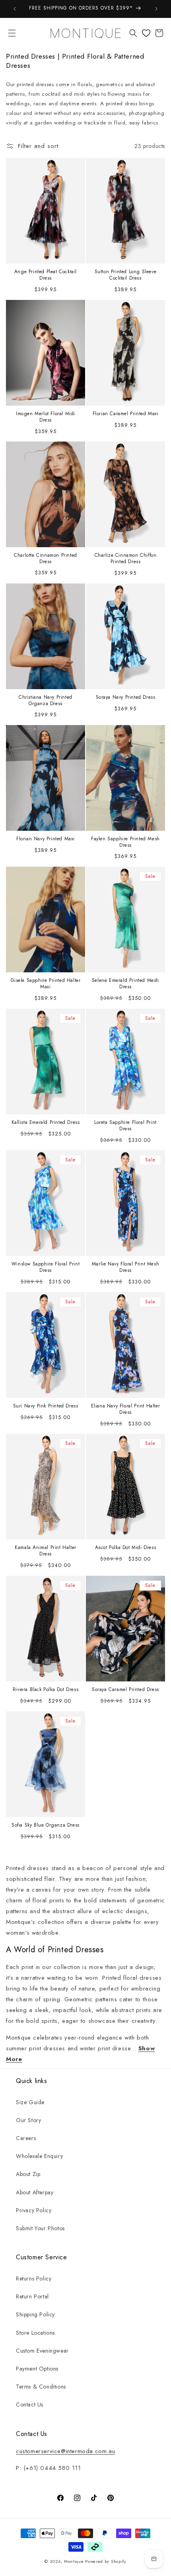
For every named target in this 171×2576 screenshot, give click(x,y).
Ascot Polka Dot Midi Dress (126, 1548)
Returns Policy (34, 2278)
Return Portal (32, 2296)
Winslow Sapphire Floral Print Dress (46, 1268)
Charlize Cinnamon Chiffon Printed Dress (126, 559)
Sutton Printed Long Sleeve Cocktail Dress (126, 275)
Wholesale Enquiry (39, 2156)
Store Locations (35, 2333)
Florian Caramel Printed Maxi (126, 414)
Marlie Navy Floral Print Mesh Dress (125, 1268)
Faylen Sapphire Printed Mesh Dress (125, 842)
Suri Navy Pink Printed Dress (46, 1406)
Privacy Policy (34, 2210)
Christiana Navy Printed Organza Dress (46, 701)
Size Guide (30, 2102)
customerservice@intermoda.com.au (65, 2451)
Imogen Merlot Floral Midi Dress (46, 417)
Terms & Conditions (41, 2387)
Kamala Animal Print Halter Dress (46, 1551)
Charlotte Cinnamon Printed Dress (46, 559)
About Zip (28, 2174)
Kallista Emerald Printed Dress (46, 1123)
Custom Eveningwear (42, 2351)
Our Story (28, 2120)
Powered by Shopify (106, 2561)
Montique (74, 2561)
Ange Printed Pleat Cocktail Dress (46, 275)
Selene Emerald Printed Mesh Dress (125, 984)
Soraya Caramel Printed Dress (125, 1690)
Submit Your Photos (40, 2228)
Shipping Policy (35, 2314)
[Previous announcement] (15, 9)
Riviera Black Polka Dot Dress (46, 1690)
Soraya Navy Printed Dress (126, 698)
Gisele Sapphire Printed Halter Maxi (46, 984)
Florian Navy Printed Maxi (46, 839)
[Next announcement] (156, 9)
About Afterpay (35, 2192)
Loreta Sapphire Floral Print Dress (125, 1126)
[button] (12, 33)
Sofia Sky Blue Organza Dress (46, 1825)
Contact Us (30, 2405)
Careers (26, 2138)
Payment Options (37, 2369)
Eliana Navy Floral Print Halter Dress (126, 1409)
